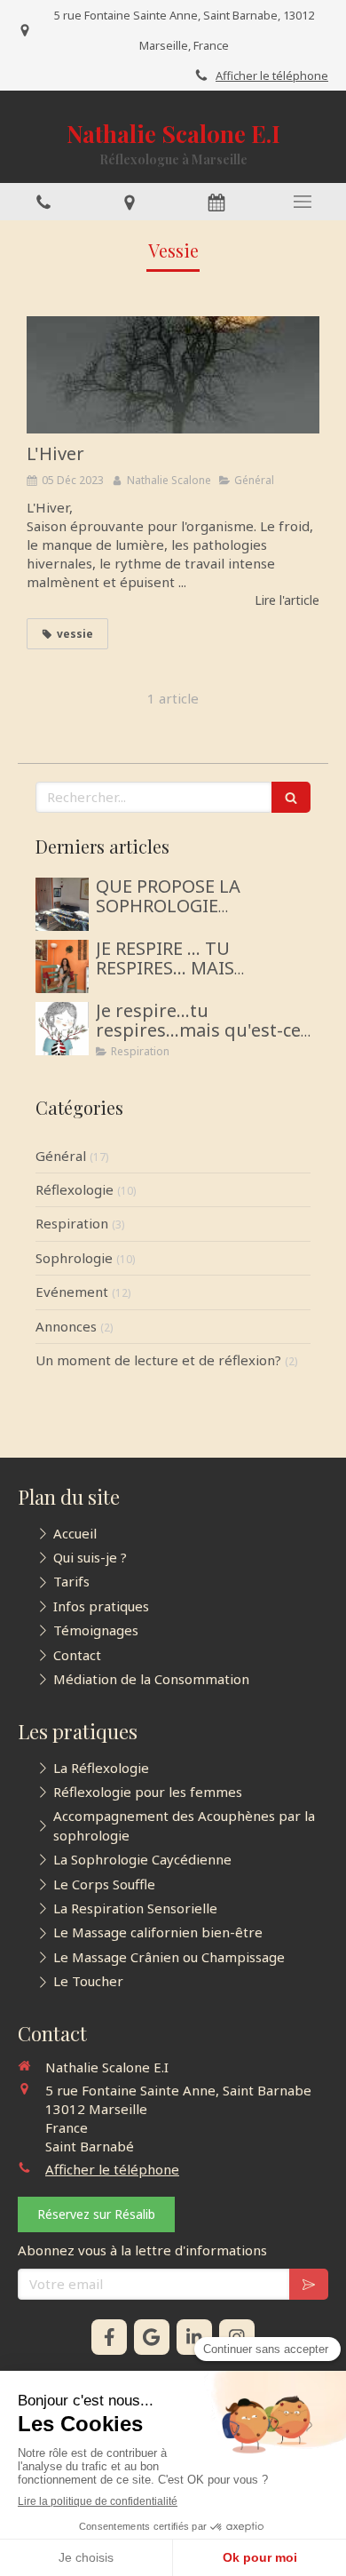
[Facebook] (109, 2337)
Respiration (72, 1223)
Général (61, 1156)
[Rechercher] (291, 797)
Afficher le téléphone (272, 76)
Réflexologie (75, 1189)
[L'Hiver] (173, 375)
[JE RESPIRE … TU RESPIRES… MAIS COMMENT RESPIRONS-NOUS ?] (62, 966)
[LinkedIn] (194, 2337)
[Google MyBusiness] (152, 2337)
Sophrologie (74, 1258)
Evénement (72, 1292)
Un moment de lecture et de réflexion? (158, 1360)
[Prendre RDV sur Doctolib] (216, 202)
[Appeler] (43, 202)
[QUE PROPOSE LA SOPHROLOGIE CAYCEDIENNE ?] (62, 904)
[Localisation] (130, 202)
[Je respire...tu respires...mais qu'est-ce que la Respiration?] (62, 1029)
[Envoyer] (309, 2284)
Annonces (66, 1326)
